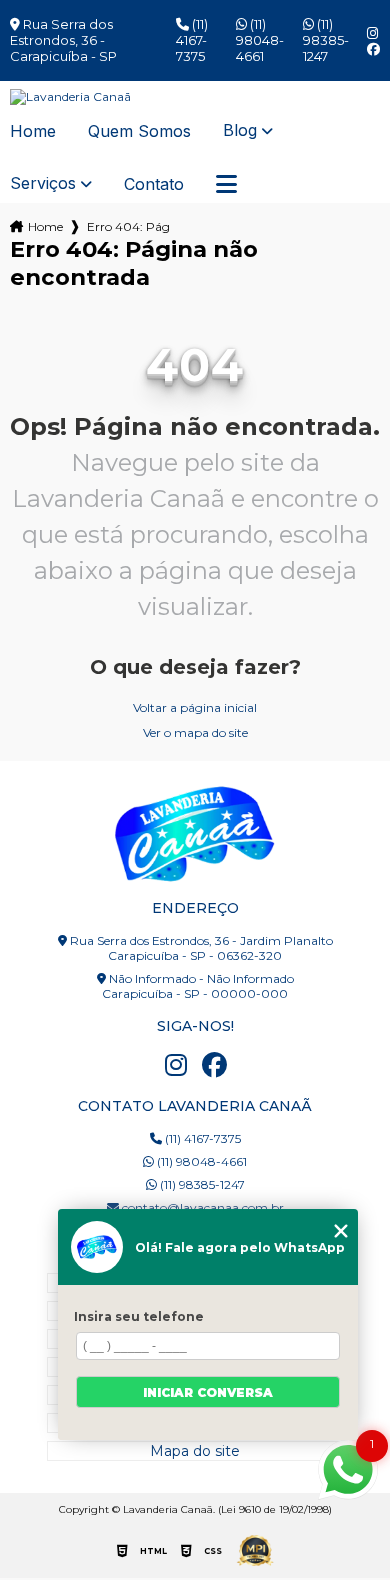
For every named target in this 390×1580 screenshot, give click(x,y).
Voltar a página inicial (195, 707)
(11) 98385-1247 (326, 40)
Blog (240, 130)
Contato (154, 184)
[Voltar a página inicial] (195, 97)
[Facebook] (373, 49)
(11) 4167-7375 (192, 40)
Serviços (43, 183)
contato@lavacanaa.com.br (201, 1207)
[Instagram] (372, 33)
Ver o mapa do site (195, 732)
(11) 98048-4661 (260, 40)
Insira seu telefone (139, 1316)
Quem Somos (139, 131)
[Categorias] (226, 185)
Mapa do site (195, 1451)
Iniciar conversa (208, 1392)
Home (33, 131)
